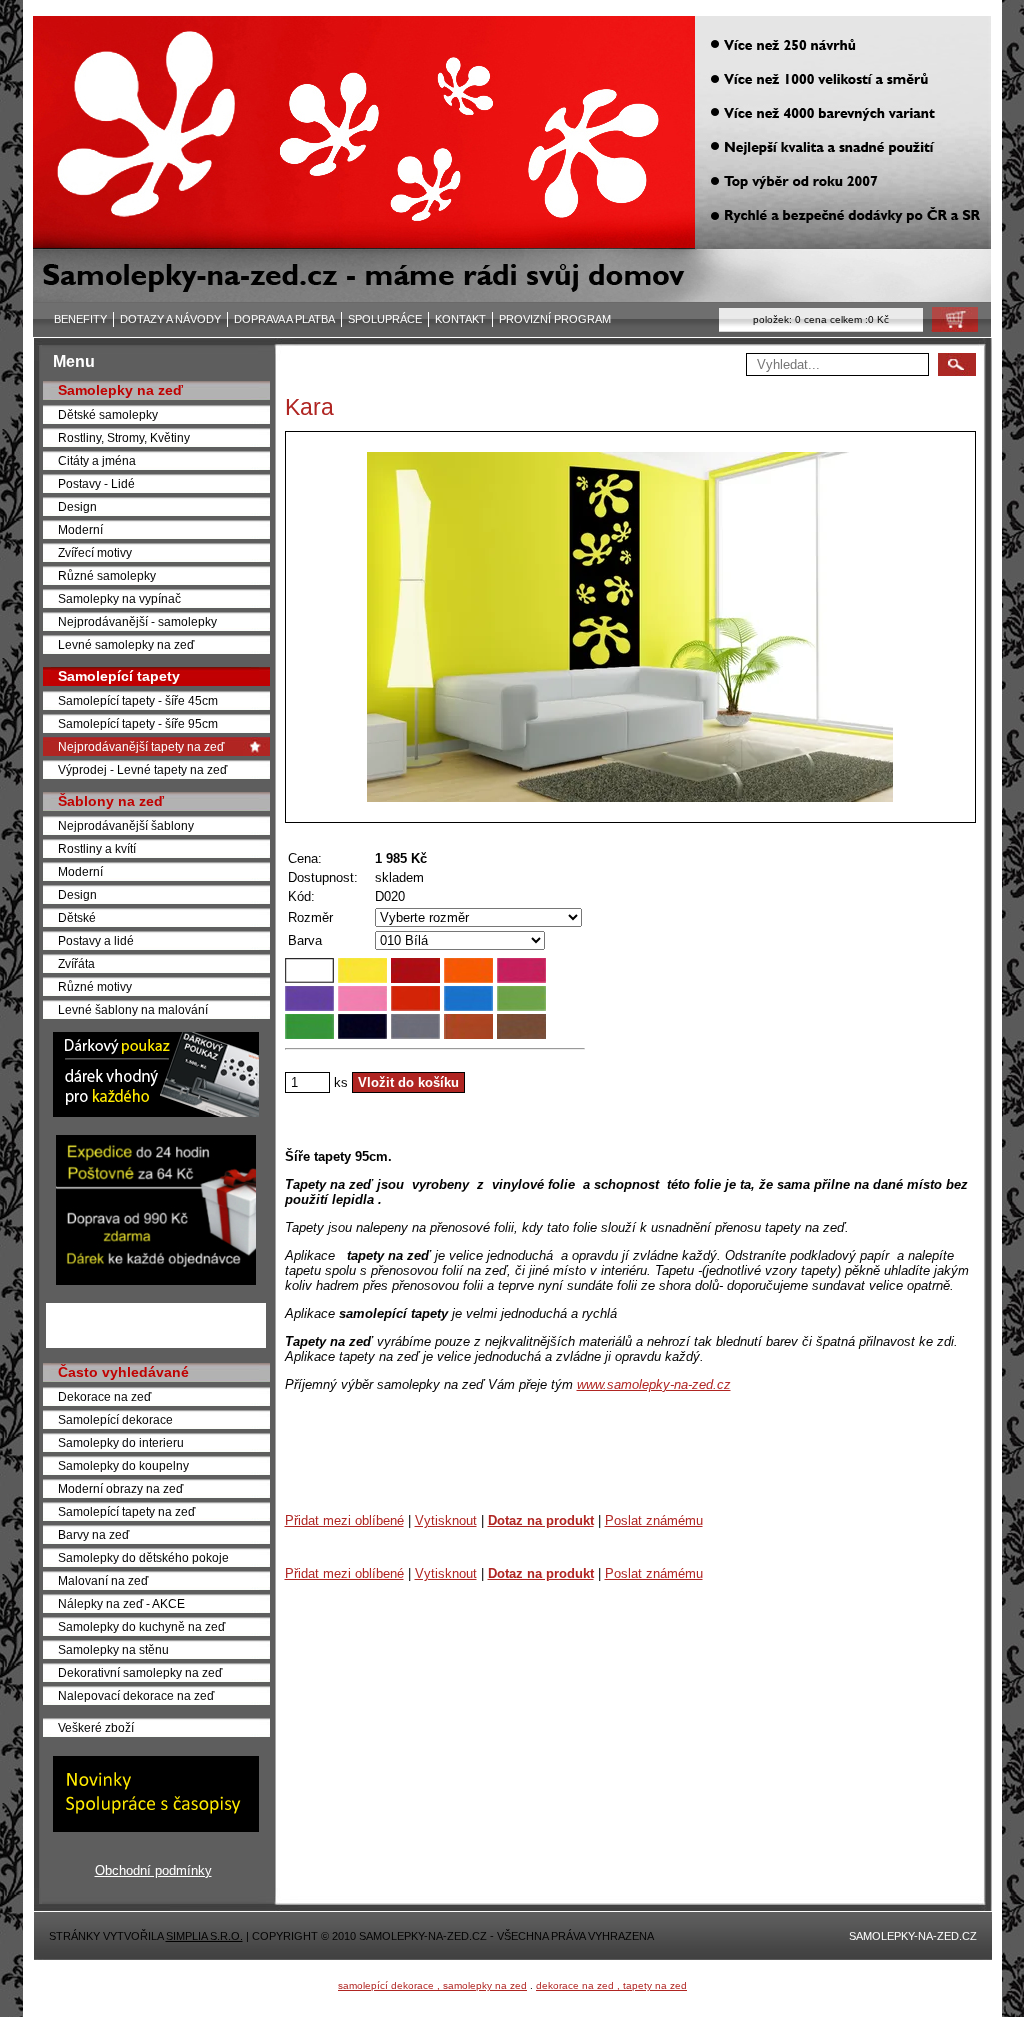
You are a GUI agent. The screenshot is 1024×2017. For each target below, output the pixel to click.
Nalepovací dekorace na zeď (136, 1695)
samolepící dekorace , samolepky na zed (432, 1985)
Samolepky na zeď (120, 390)
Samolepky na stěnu (113, 1649)
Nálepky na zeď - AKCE (121, 1603)
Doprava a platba (284, 319)
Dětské (77, 917)
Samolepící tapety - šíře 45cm (138, 700)
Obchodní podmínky (153, 1870)
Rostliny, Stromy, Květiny (124, 437)
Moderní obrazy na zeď (120, 1488)
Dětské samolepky (108, 414)
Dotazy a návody (170, 319)
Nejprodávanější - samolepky (137, 621)
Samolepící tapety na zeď (126, 1511)
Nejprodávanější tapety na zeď (141, 746)
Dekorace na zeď (104, 1396)
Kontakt (460, 319)
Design (77, 506)
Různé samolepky (107, 575)
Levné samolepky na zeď (126, 644)
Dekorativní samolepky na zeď (140, 1672)
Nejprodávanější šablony (126, 825)
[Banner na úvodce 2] (156, 1280)
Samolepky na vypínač (119, 598)
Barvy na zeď (93, 1534)
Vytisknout (446, 1520)
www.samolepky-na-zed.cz (654, 1384)
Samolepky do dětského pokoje (143, 1557)
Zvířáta (76, 963)
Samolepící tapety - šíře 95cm (138, 723)
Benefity (80, 319)
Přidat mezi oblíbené (344, 1520)
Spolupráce (385, 319)
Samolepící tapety (119, 676)
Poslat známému (654, 1520)
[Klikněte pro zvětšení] (630, 627)
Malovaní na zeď (103, 1580)
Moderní (80, 529)
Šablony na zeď (111, 801)
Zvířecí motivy (95, 552)
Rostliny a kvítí (97, 848)
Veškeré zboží (96, 1727)
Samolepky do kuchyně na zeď (141, 1626)
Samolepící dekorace (115, 1419)
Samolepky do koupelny (123, 1465)
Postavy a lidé (96, 940)
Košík (949, 324)
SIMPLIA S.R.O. (204, 1936)
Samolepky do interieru (121, 1442)
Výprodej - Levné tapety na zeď (142, 769)
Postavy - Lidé (96, 483)
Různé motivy (95, 986)
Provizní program (555, 319)
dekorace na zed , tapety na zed (611, 1985)
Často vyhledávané (123, 1372)
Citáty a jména (97, 460)
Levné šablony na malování (133, 1009)
